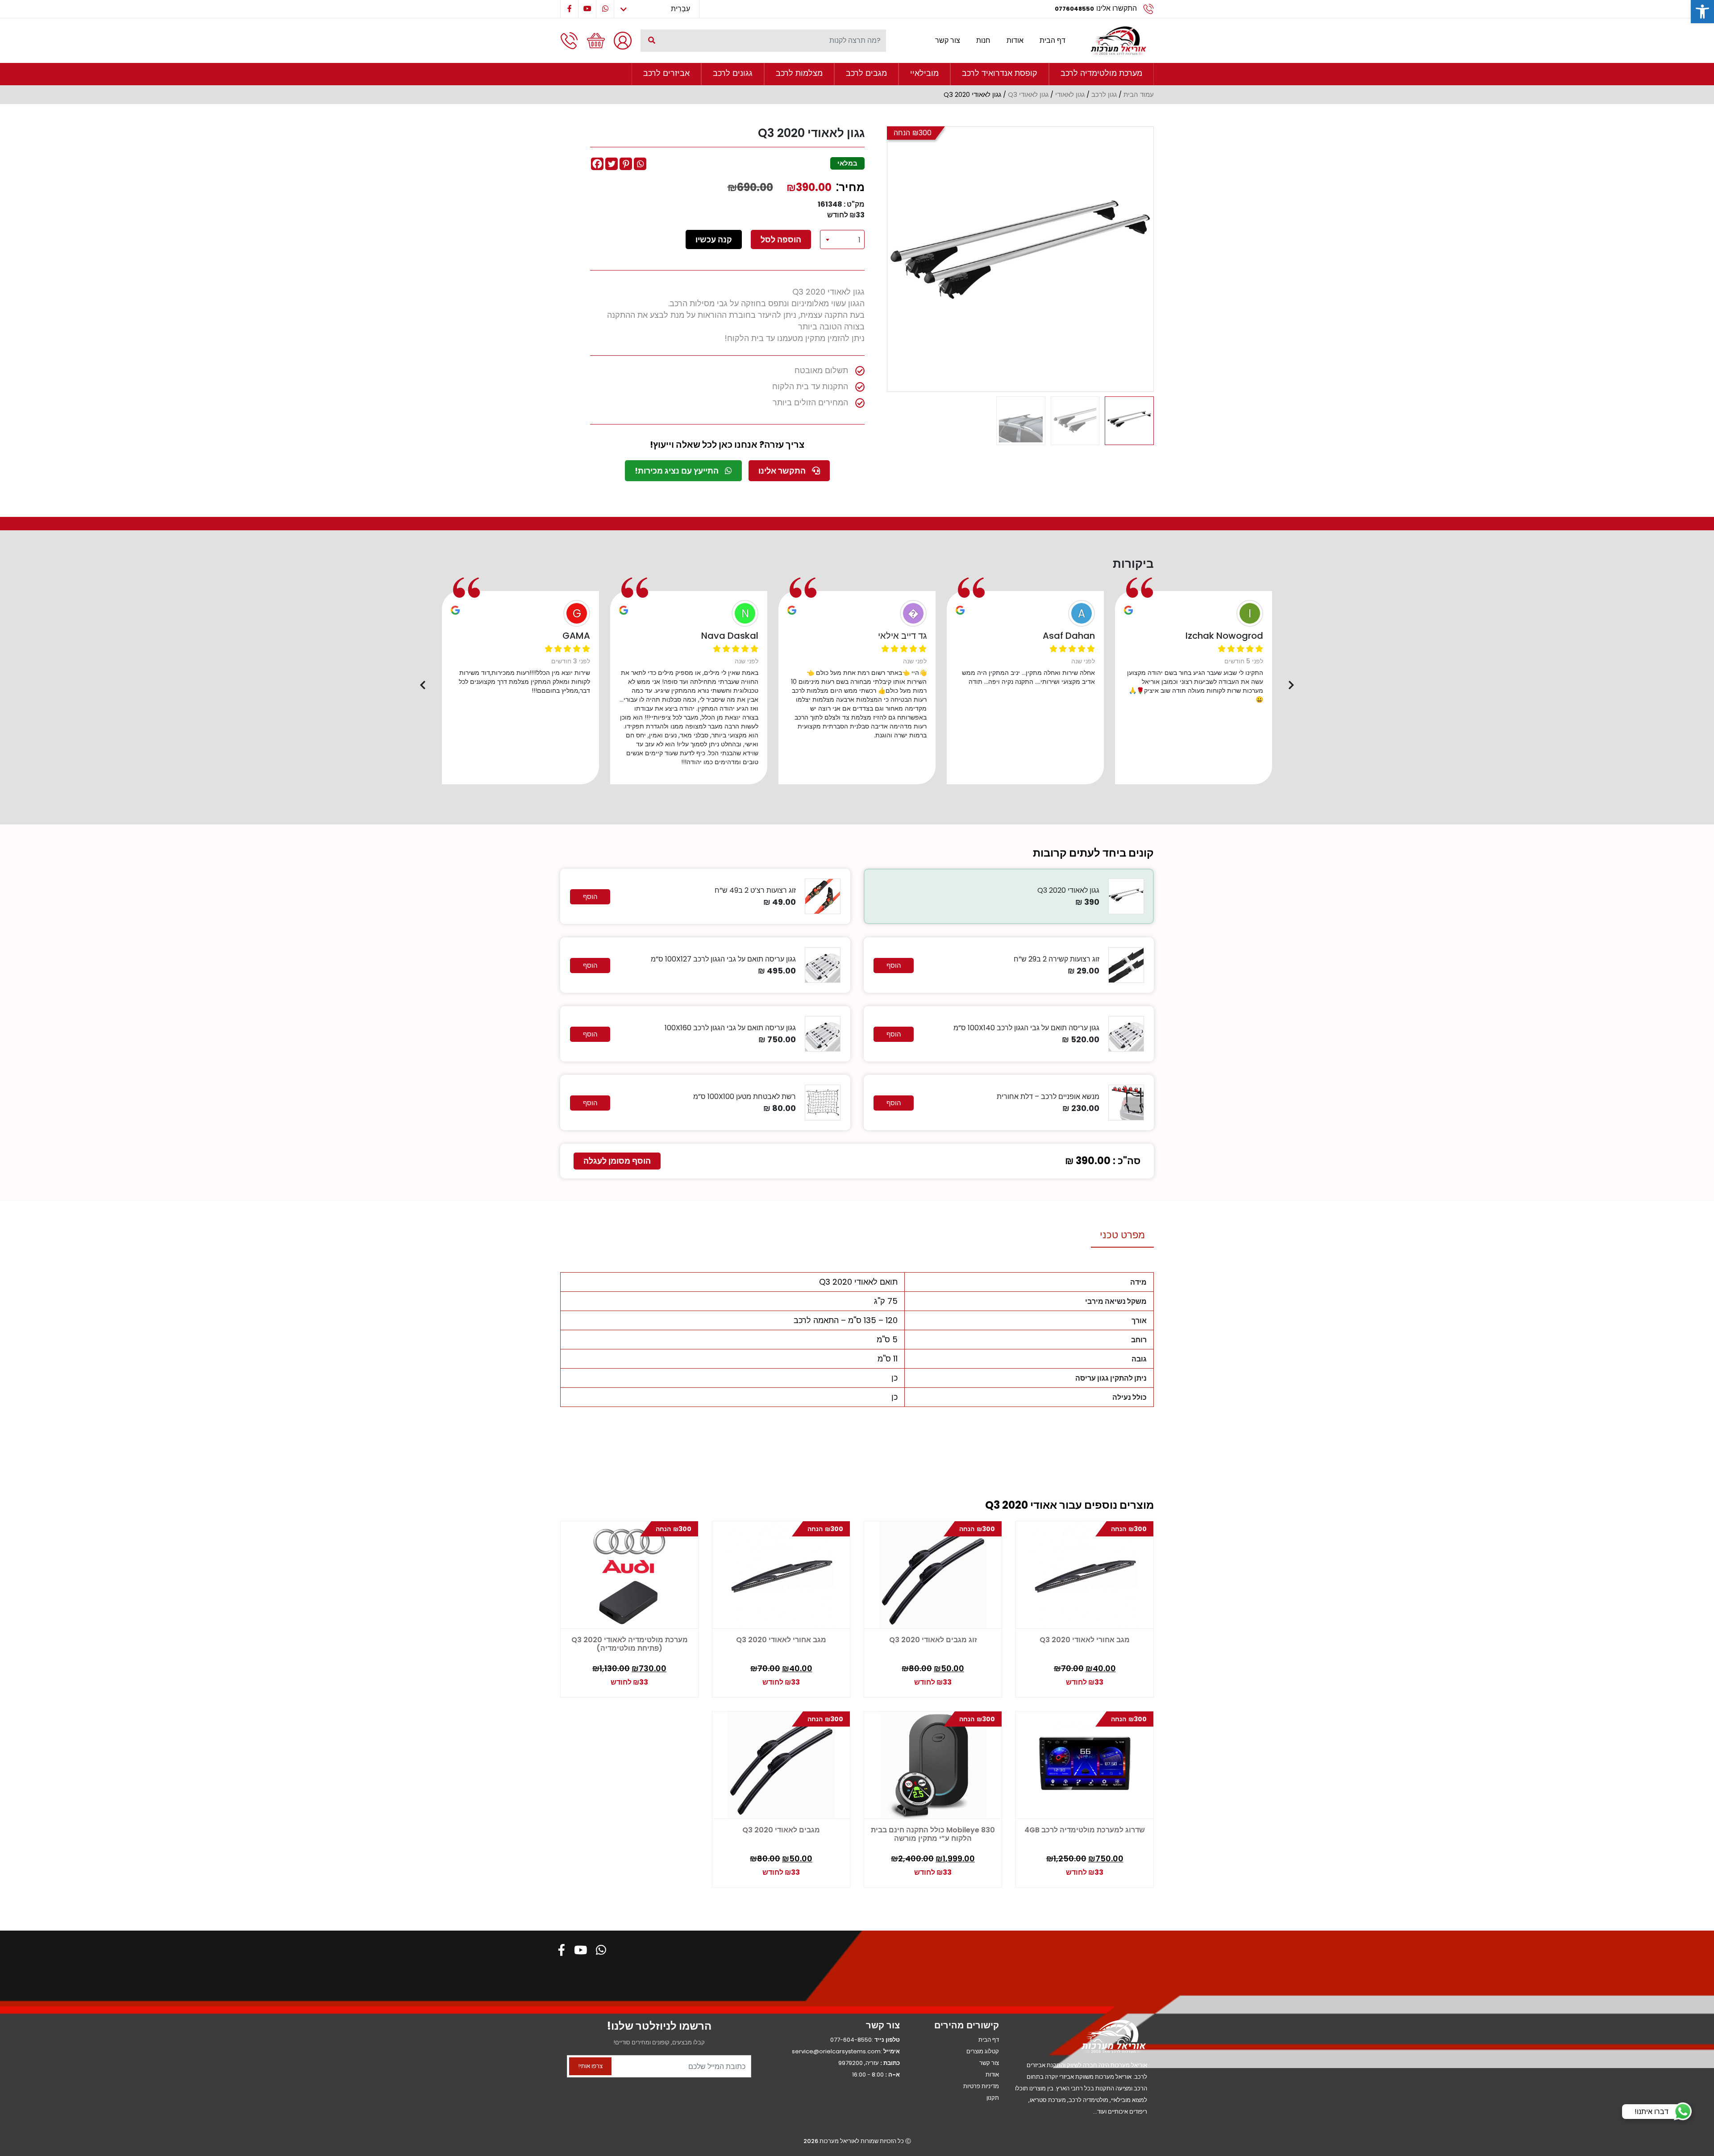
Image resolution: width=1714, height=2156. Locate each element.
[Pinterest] (626, 164)
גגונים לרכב (733, 73)
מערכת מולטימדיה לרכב (1101, 73)
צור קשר (948, 40)
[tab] (1122, 1235)
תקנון (993, 2098)
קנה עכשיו (714, 239)
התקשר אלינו (783, 471)
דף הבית (1053, 40)
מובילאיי (924, 73)
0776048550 (1074, 9)
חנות (983, 40)
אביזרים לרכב (666, 73)
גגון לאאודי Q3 (1028, 95)
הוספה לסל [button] (592, 1678)
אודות (1015, 40)
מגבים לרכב (866, 73)
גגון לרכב (1104, 95)
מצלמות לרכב (799, 73)
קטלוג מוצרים (983, 2051)
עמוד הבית (1139, 95)
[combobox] (842, 239)
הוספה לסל (781, 239)
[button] (1702, 12)
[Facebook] (597, 164)
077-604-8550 (851, 2040)
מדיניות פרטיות (981, 2086)
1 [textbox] (859, 240)
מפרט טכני (1122, 1235)
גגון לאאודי (1070, 95)
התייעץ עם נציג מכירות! (678, 471)
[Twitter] (612, 164)
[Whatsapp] (640, 164)
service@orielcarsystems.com (836, 2051)
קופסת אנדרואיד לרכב (1000, 73)
